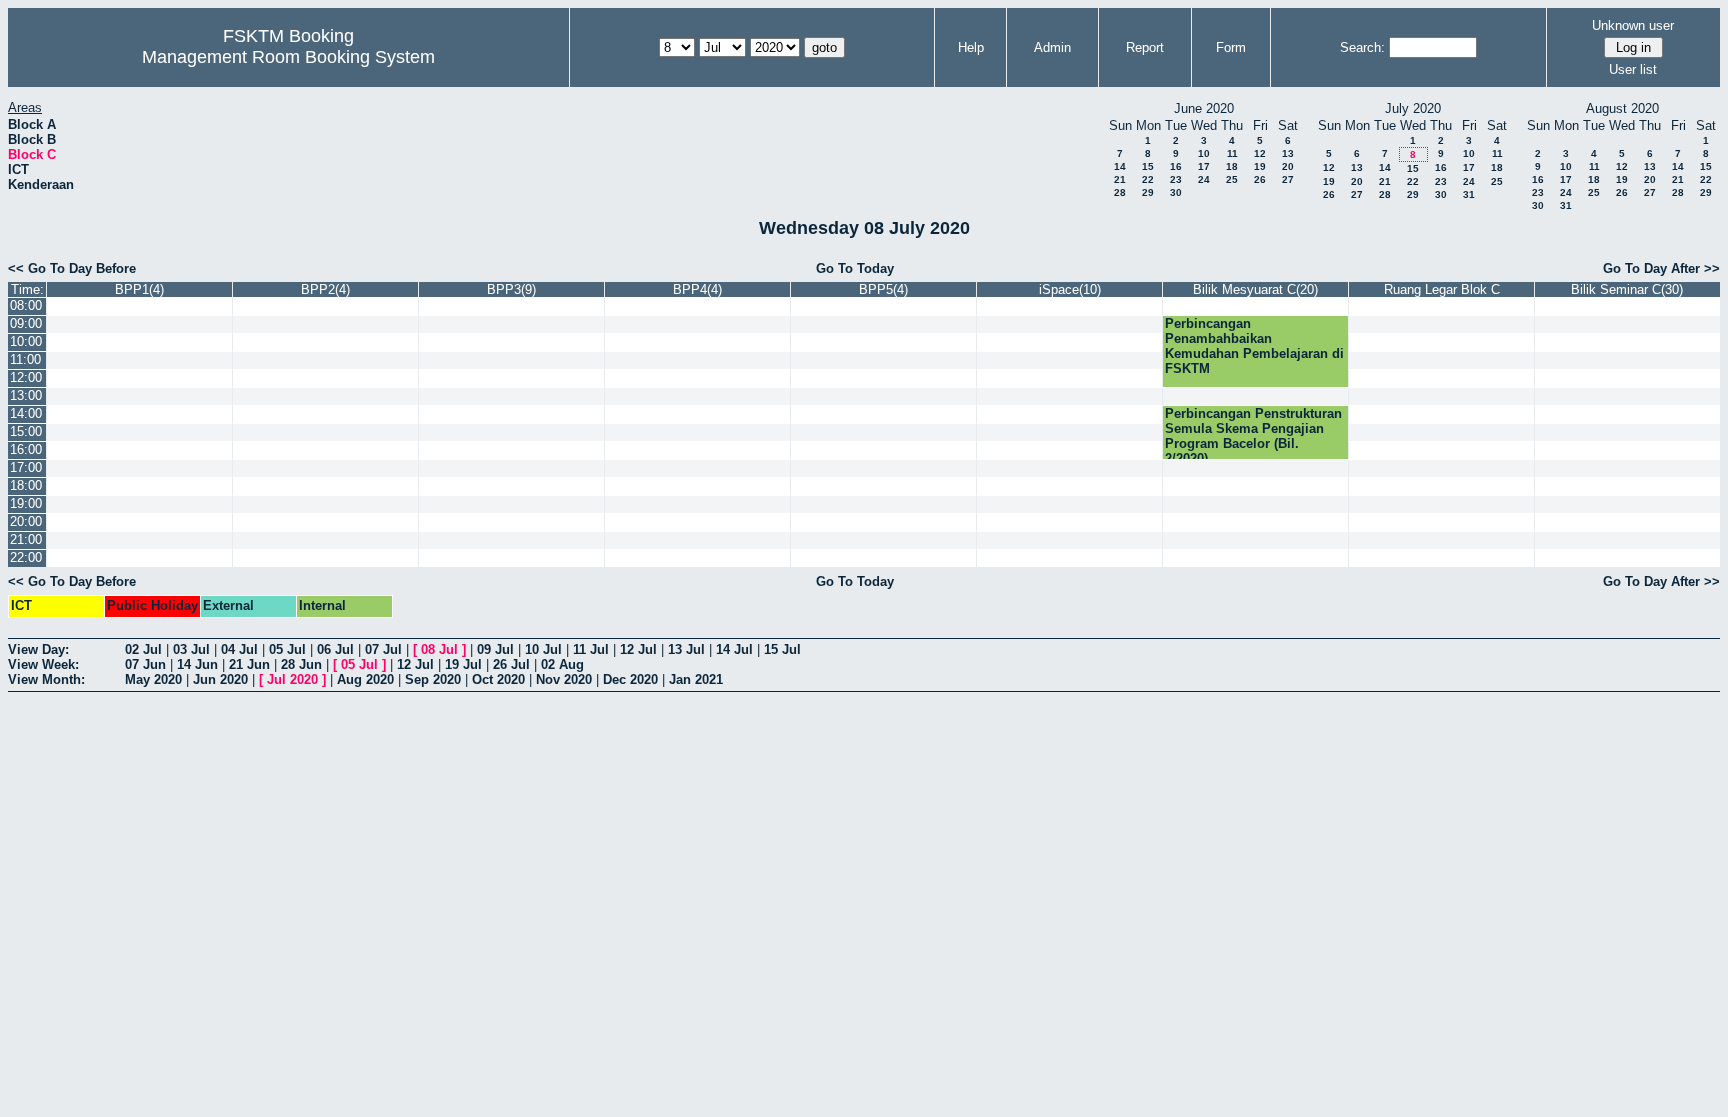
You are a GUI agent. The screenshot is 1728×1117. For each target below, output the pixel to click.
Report (1145, 47)
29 (1148, 192)
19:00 (26, 503)
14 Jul (734, 649)
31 (1469, 194)
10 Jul (543, 649)
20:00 (26, 521)
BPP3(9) (511, 289)
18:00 (26, 485)
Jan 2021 (696, 679)
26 (1260, 179)
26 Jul (511, 664)
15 (1148, 166)
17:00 (26, 467)
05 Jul (287, 649)
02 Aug (562, 664)
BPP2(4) (325, 289)
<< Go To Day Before (72, 268)
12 (1260, 153)
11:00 (25, 359)
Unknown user (1633, 25)
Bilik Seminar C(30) (1627, 289)
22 (1148, 179)
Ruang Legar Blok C (1442, 289)
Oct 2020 (498, 679)
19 (1260, 166)
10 (1204, 153)
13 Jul (686, 649)
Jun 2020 (220, 679)
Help (971, 47)
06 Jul (335, 649)
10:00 (26, 341)
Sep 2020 (433, 679)
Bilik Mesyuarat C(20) (1255, 289)
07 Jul (383, 649)
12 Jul (638, 649)
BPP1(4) (139, 289)
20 (1288, 166)
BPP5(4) (883, 289)
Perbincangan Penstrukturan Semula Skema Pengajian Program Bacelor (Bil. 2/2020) (1253, 436)
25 (1232, 179)
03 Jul (191, 649)
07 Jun (145, 664)
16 (1176, 166)
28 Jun (301, 664)
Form (1231, 47)
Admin (1052, 47)
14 (1120, 166)
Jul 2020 (292, 679)
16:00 (26, 449)
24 (1204, 179)
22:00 (26, 557)
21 (1120, 179)
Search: (1362, 47)
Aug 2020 (365, 679)
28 (1120, 192)
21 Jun (249, 664)
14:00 (26, 413)
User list (1633, 69)
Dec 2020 (630, 679)
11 (1232, 153)
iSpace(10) (1070, 289)
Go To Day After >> (1661, 268)
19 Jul (463, 664)
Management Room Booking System (288, 57)
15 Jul (782, 649)
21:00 (26, 539)
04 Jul (239, 649)
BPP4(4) (697, 289)
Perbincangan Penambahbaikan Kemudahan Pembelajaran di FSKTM (1254, 346)
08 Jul (439, 649)
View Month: (46, 679)
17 (1204, 166)
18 (1232, 166)
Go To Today (855, 268)
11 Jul (591, 649)
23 (1176, 179)
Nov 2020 (564, 679)
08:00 (26, 305)
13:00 (26, 395)
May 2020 (153, 679)
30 (1176, 192)
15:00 (26, 431)
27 (1288, 179)
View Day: (38, 649)
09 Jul (495, 649)
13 (1288, 153)
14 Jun (197, 664)
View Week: (43, 664)
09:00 (26, 323)
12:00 (26, 377)
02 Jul (143, 649)
